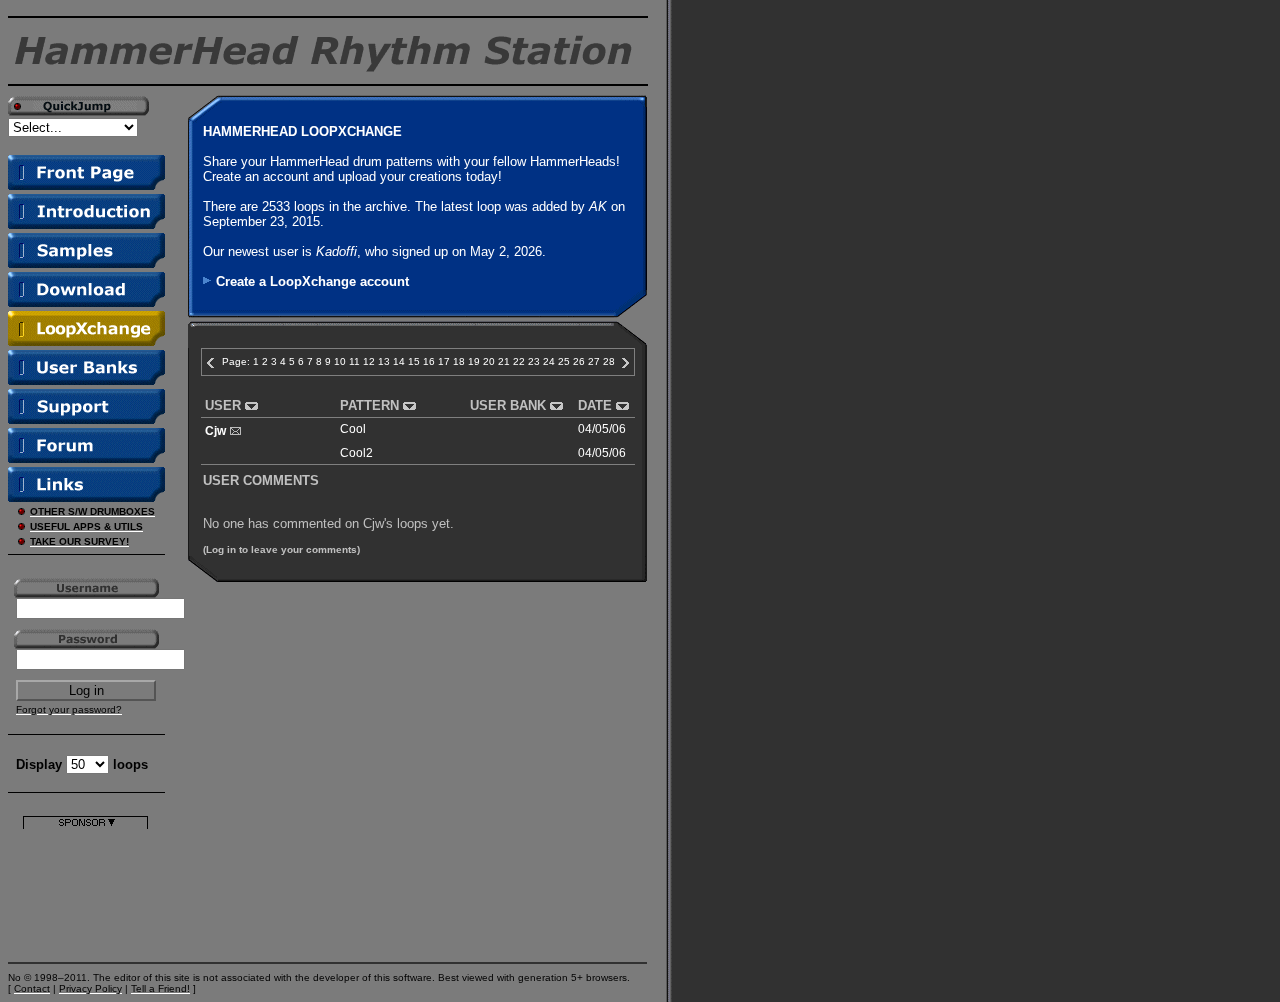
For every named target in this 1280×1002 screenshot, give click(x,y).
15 (414, 361)
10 (340, 361)
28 (609, 361)
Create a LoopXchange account (312, 281)
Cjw (215, 431)
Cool (353, 429)
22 (519, 361)
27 (594, 361)
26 (579, 361)
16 (429, 361)
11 (354, 361)
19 (474, 361)
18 (459, 361)
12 (369, 361)
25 (564, 361)
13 (384, 361)
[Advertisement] (85, 891)
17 (444, 361)
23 (534, 361)
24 (549, 361)
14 (399, 361)
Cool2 (356, 453)
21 (504, 361)
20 (489, 361)
